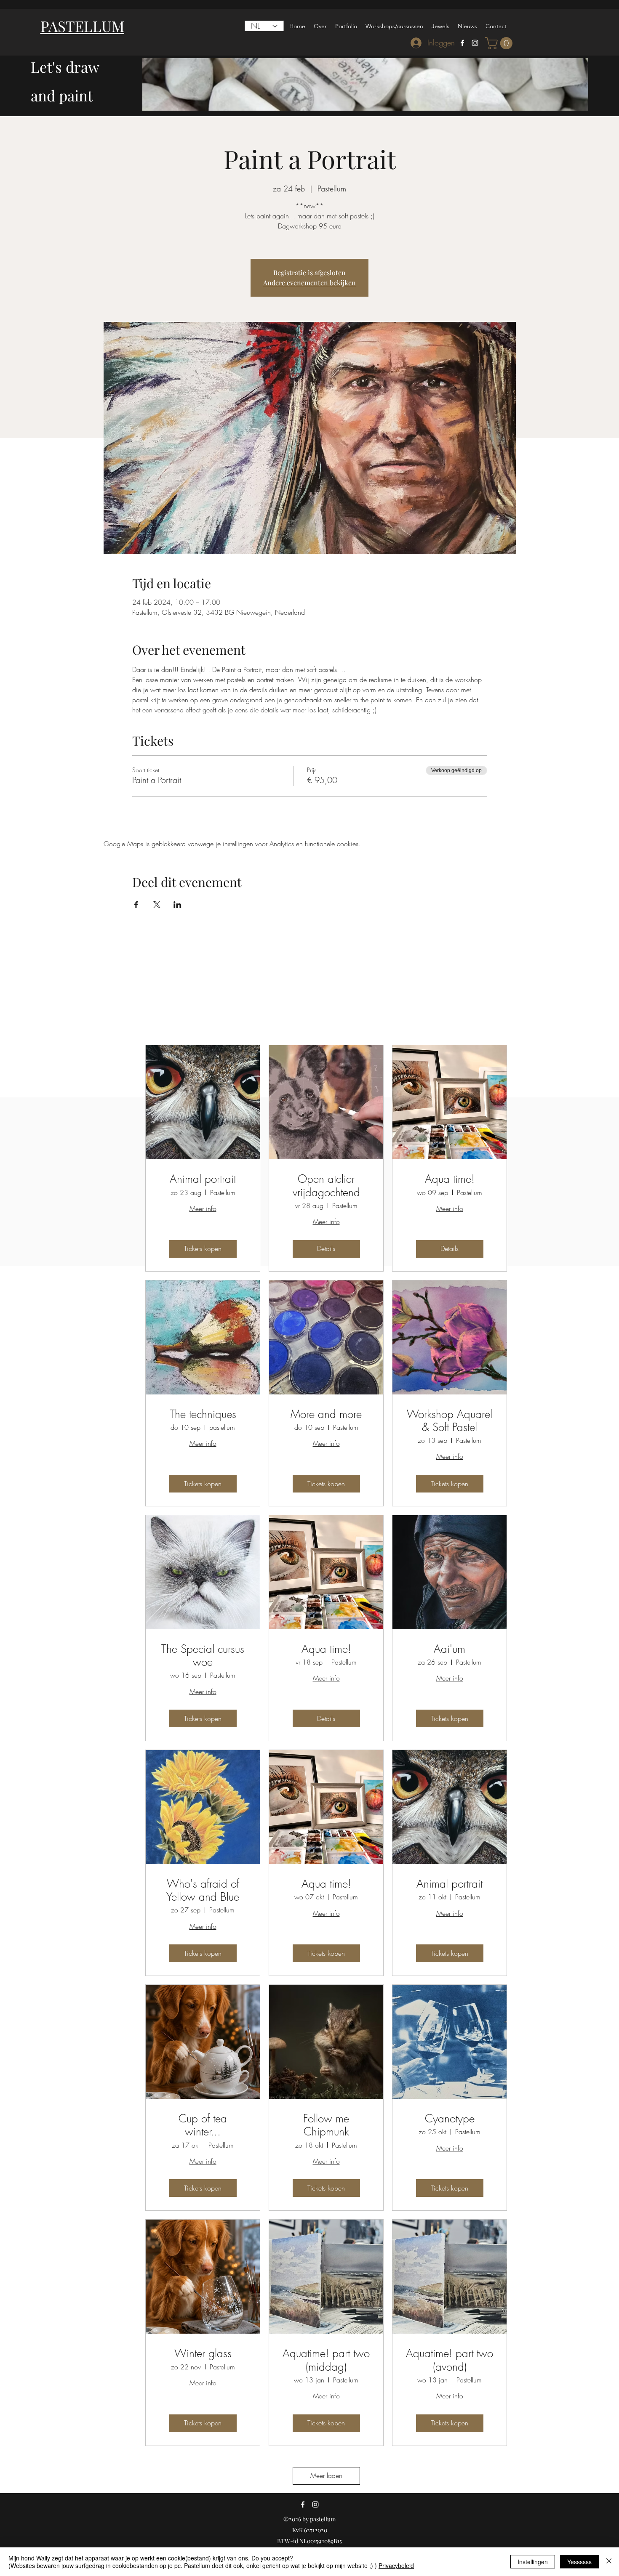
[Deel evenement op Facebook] (136, 905)
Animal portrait (203, 1179)
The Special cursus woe (203, 1656)
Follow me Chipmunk (326, 2125)
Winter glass (203, 2354)
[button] (500, 43)
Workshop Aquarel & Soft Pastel (450, 1421)
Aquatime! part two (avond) (450, 2360)
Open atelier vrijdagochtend (326, 1186)
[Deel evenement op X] (157, 905)
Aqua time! (450, 1179)
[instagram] (475, 43)
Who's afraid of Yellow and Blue (203, 1891)
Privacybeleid (396, 2565)
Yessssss (579, 2562)
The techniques (203, 1414)
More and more (326, 1414)
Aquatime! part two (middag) (326, 2360)
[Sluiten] (609, 2562)
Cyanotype (450, 2119)
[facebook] (462, 43)
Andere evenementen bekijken (309, 283)
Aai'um (450, 1649)
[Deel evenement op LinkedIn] (177, 905)
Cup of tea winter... (203, 2125)
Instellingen (533, 2562)
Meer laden (326, 2475)
